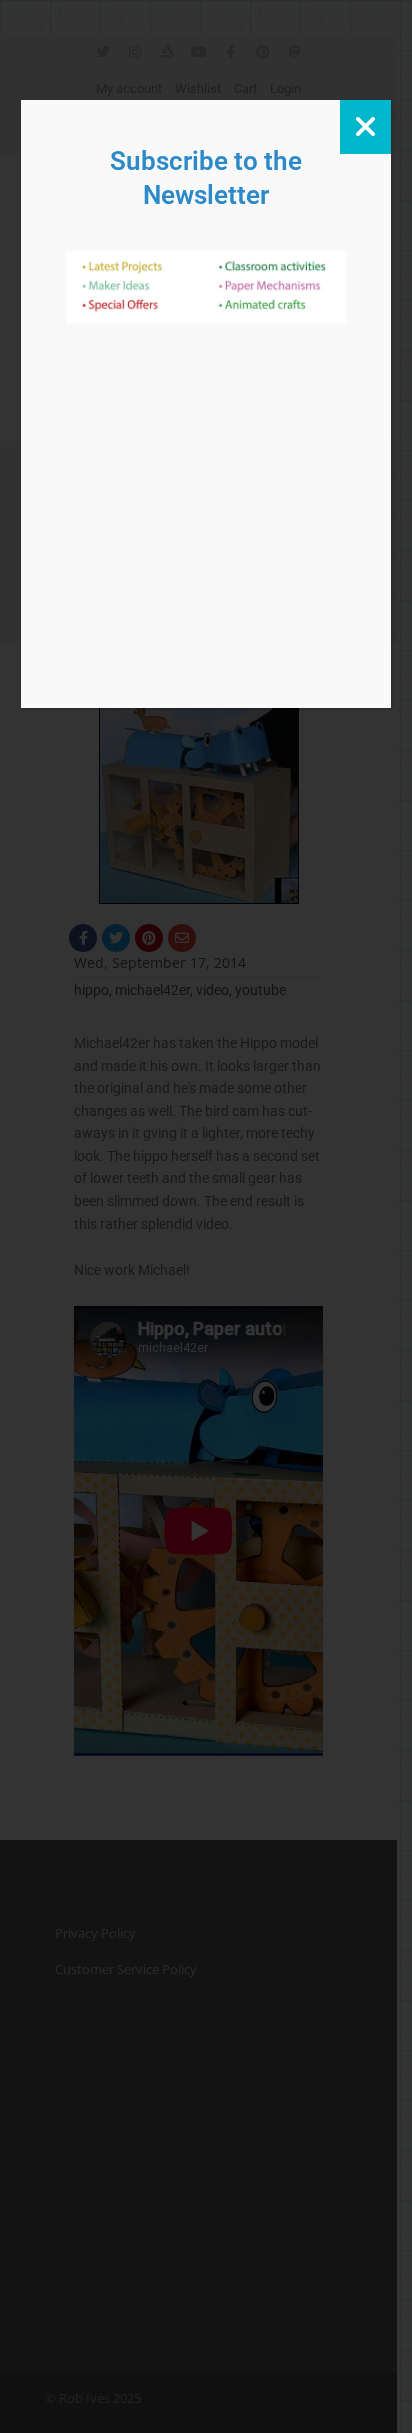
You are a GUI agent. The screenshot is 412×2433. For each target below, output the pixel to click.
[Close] (365, 127)
